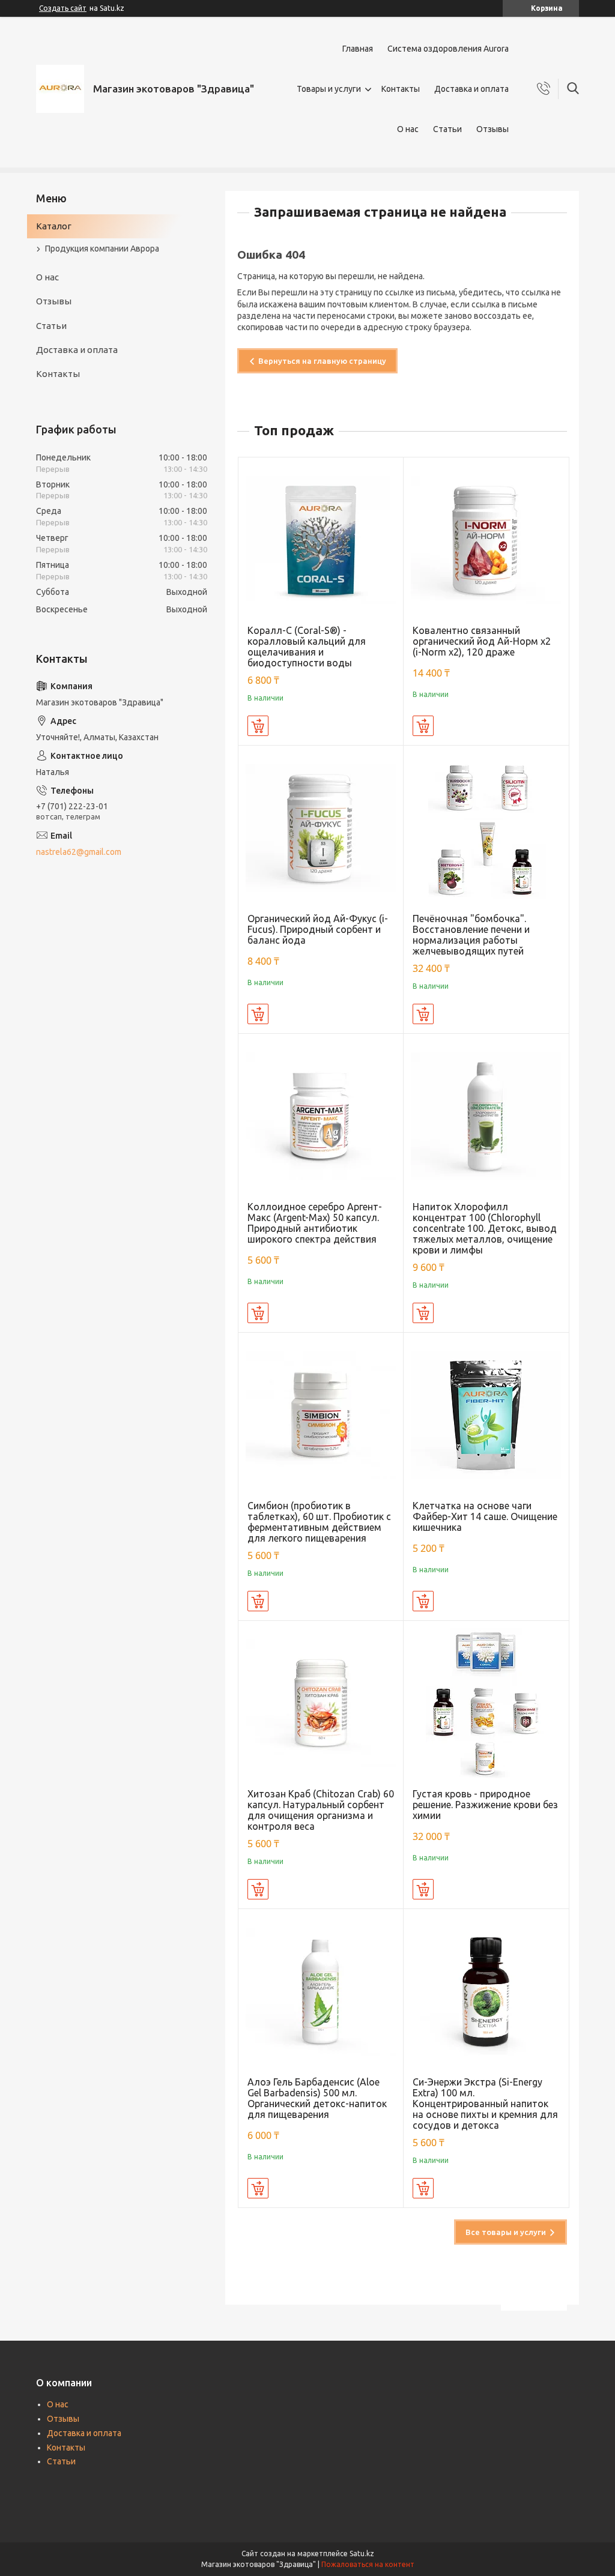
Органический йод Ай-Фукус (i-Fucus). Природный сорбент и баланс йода (318, 929)
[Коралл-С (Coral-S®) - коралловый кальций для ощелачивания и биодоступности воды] (321, 540)
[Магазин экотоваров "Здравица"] (60, 89)
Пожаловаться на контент (368, 2564)
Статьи (447, 129)
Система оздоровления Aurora (448, 49)
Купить (258, 726)
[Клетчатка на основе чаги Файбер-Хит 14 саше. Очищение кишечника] (486, 1415)
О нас (408, 129)
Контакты (401, 89)
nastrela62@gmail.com (79, 852)
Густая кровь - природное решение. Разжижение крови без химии (485, 1805)
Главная (358, 49)
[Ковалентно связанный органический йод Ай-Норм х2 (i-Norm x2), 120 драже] (486, 540)
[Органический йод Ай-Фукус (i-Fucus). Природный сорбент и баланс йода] (321, 828)
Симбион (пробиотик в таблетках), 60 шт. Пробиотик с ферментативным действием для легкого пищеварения (319, 1522)
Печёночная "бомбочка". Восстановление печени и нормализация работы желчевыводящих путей (471, 935)
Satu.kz (362, 2553)
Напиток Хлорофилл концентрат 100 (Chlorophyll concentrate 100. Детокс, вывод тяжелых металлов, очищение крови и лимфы (485, 1228)
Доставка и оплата (471, 89)
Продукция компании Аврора (102, 249)
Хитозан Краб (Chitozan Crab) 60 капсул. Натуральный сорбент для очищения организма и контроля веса (321, 1810)
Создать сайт (63, 8)
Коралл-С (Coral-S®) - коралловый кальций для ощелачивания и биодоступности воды (307, 647)
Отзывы (492, 129)
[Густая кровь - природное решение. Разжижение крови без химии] (486, 1703)
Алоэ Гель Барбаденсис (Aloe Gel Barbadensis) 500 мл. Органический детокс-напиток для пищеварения (317, 2098)
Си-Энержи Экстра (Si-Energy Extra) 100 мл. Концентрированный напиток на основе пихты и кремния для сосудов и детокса (485, 2104)
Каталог (54, 226)
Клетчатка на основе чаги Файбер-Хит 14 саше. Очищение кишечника (485, 1516)
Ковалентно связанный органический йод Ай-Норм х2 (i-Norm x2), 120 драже (482, 641)
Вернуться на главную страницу (322, 361)
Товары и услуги (329, 89)
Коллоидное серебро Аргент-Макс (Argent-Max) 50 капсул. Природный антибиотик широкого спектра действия (315, 1223)
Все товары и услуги (506, 2232)
